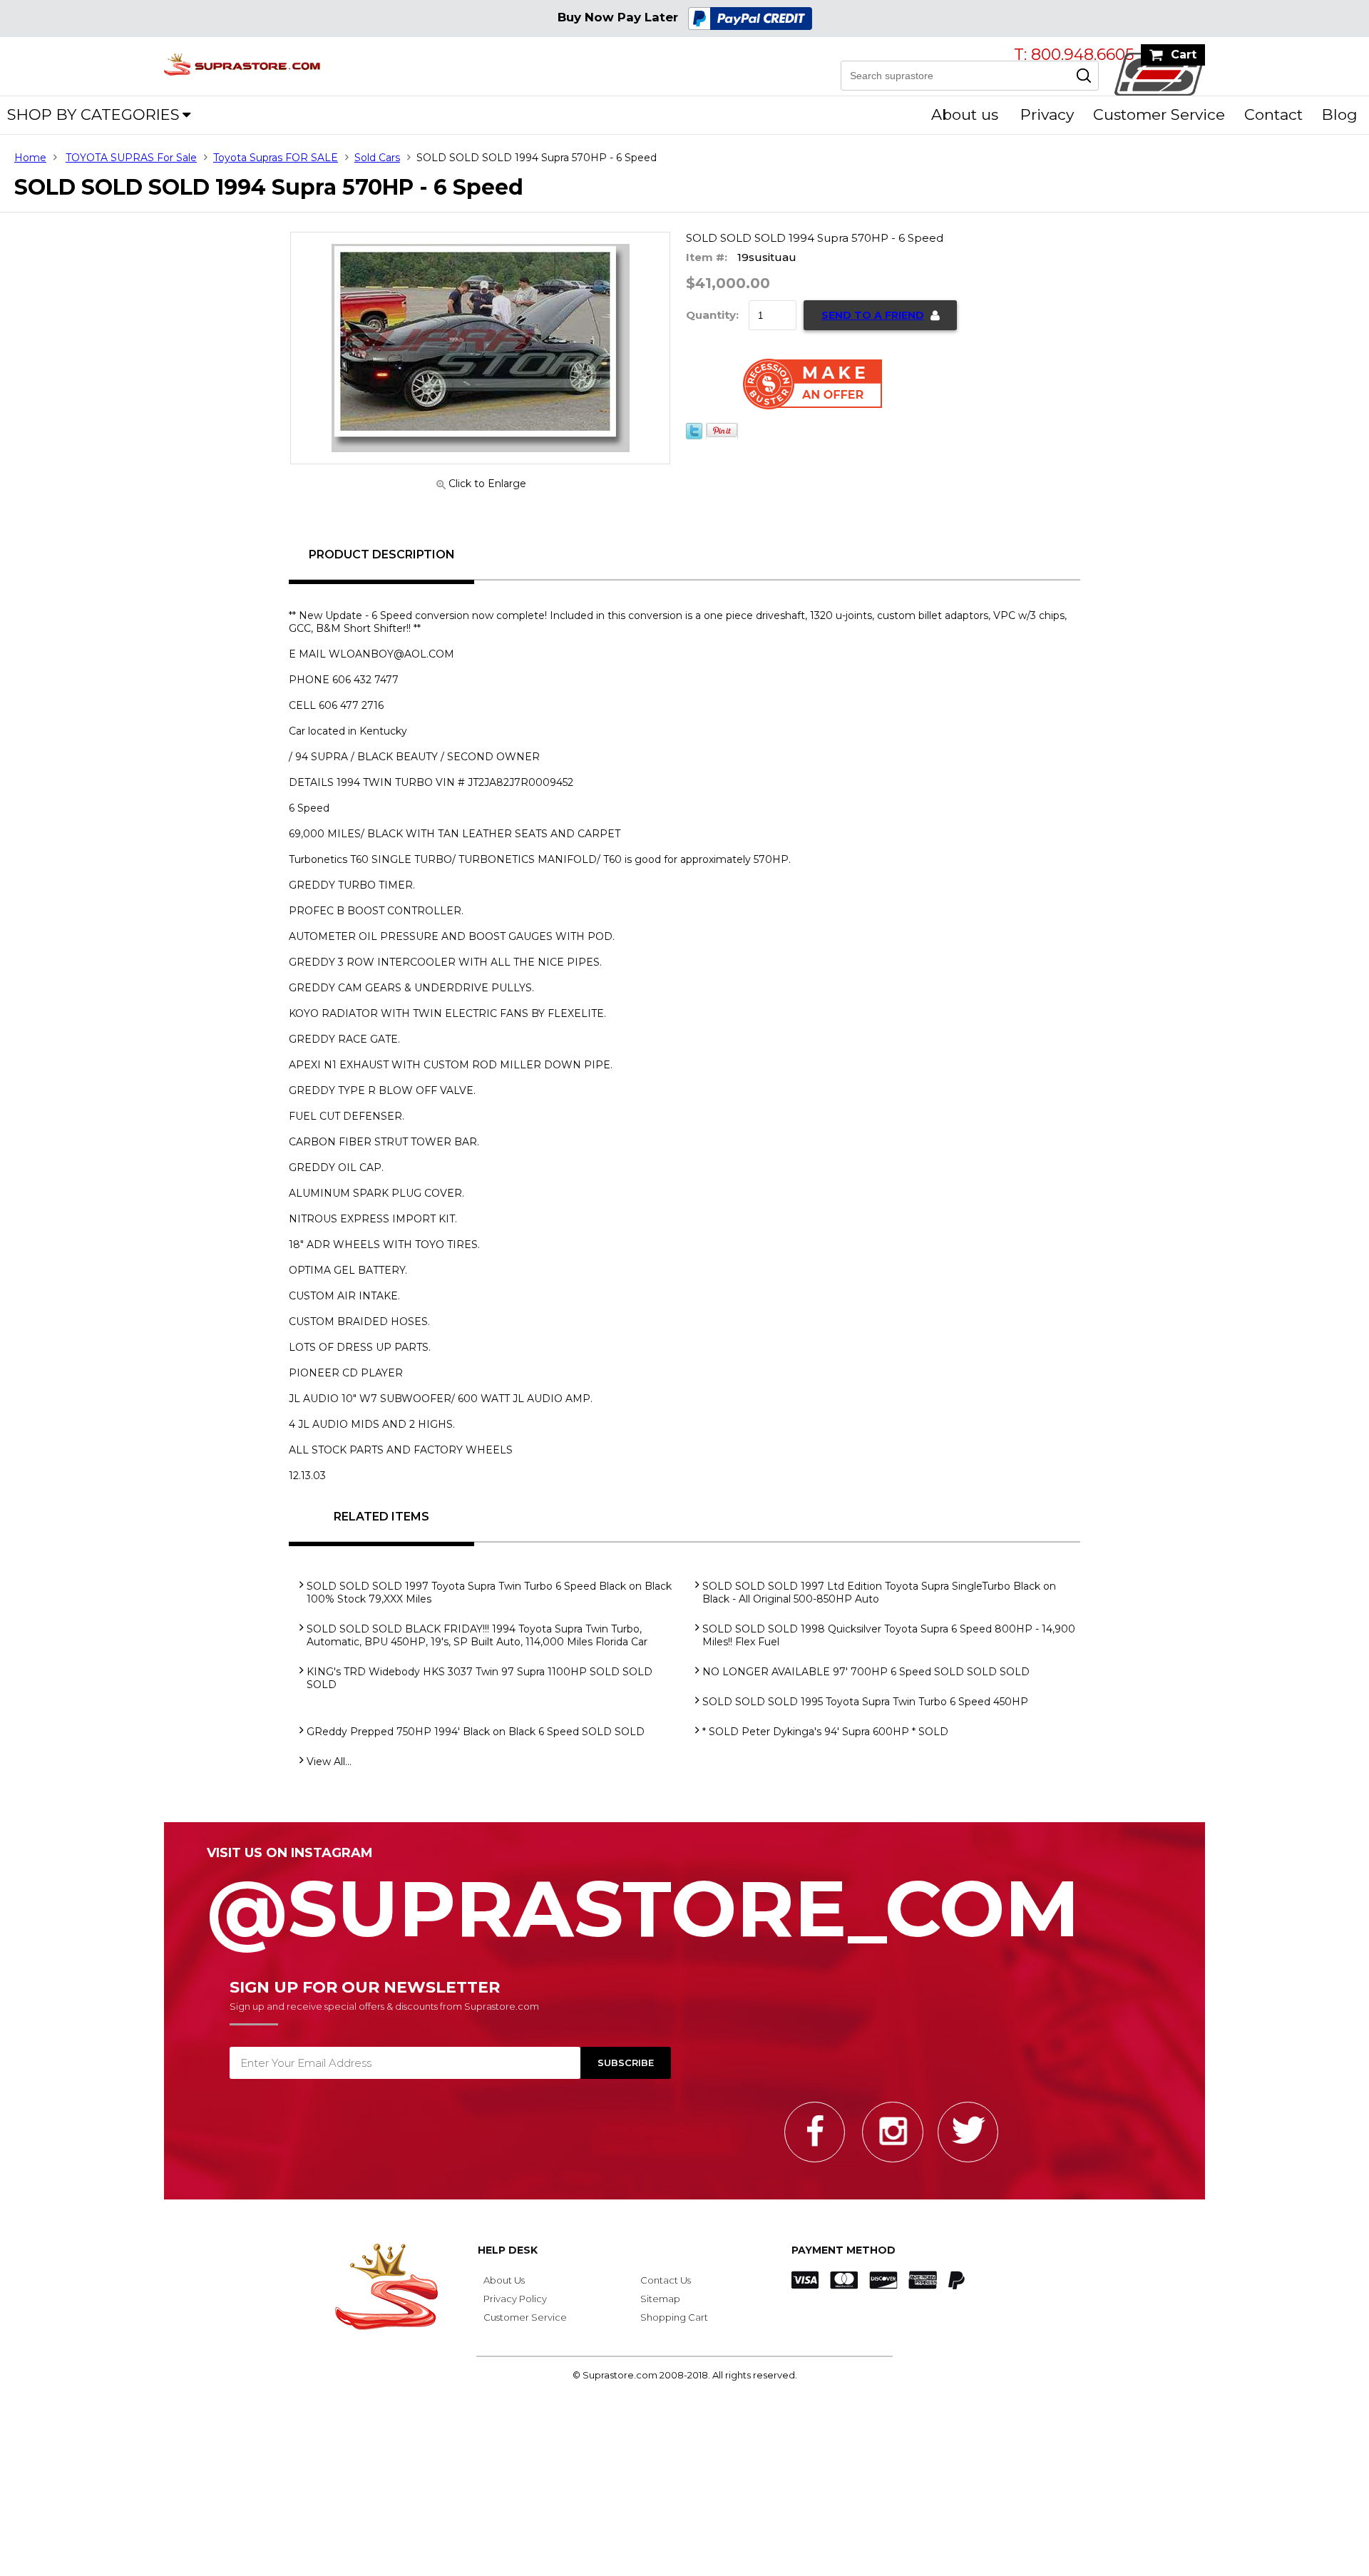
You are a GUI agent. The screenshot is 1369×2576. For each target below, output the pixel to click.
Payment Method (844, 2250)
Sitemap (660, 2299)
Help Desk (508, 2250)
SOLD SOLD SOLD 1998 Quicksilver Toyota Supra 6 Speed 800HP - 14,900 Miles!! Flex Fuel (889, 1635)
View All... (329, 1762)
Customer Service (1159, 114)
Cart (1184, 55)
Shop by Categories (93, 114)
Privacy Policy (515, 2299)
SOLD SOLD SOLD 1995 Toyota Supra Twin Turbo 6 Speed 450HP (865, 1702)
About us (965, 114)
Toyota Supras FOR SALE (276, 158)
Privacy (1047, 114)
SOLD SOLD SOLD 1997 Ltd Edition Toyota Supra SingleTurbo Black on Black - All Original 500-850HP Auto (879, 1593)
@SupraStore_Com (643, 1901)
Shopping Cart (674, 2317)
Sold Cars (377, 158)
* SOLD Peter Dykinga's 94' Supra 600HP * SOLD (825, 1732)
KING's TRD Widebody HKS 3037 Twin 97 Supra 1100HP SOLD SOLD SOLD (480, 1678)
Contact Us (666, 2280)
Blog (1340, 114)
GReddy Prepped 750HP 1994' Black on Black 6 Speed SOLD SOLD (476, 1732)
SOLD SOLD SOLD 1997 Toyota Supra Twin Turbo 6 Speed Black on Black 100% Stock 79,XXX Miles (489, 1593)
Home (30, 158)
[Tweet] (694, 436)
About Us (504, 2280)
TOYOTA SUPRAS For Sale (131, 158)
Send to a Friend (873, 315)
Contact (1273, 114)
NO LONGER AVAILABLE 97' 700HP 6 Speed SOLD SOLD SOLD (866, 1672)
